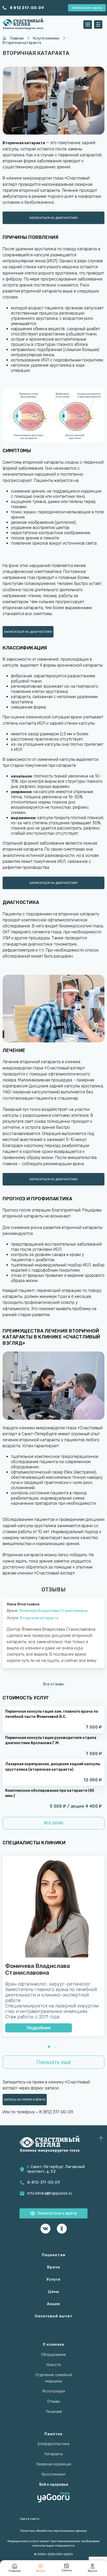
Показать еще (54, 2062)
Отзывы (54, 2402)
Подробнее (39, 2028)
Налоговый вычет (54, 2316)
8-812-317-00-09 (44, 2182)
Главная (15, 2571)
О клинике (53, 2345)
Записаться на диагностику (53, 218)
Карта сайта (30, 2519)
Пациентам (54, 2255)
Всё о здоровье (54, 2485)
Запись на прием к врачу (25, 2100)
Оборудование (53, 2355)
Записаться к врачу (87, 8)
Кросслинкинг (54, 2474)
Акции (53, 2304)
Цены (54, 2292)
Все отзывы (54, 1684)
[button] (49, 2047)
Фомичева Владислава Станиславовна (53, 1611)
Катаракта (54, 2454)
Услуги (53, 2279)
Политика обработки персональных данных (53, 2531)
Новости (53, 2365)
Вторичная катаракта (39, 1618)
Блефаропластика (53, 2444)
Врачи (54, 2267)
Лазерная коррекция (53, 2464)
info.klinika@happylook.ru (50, 2193)
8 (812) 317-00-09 (56, 2112)
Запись (67, 2570)
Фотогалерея (53, 2391)
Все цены (53, 1823)
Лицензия (54, 2412)
